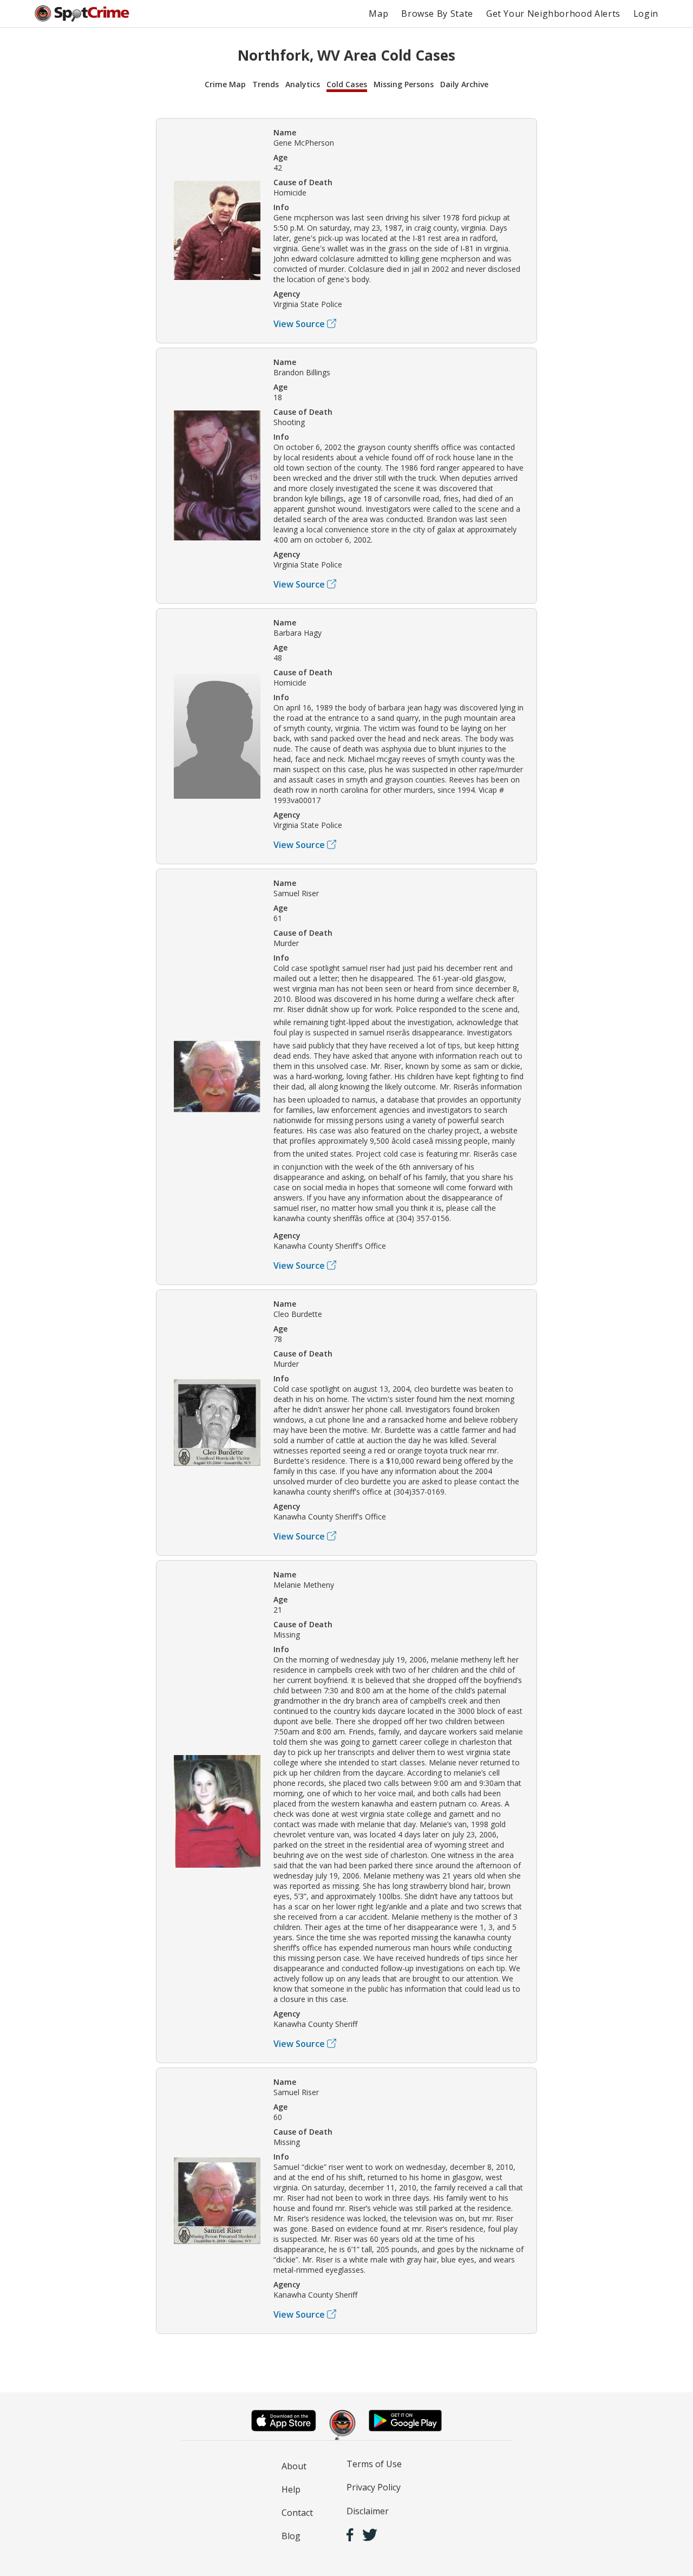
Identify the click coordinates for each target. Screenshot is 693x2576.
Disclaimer (368, 2511)
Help (291, 2489)
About (294, 2466)
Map (378, 14)
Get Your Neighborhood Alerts (553, 14)
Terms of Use (374, 2464)
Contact (297, 2513)
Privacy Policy (374, 2487)
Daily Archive (464, 84)
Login (646, 14)
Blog (291, 2536)
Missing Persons (404, 84)
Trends (266, 84)
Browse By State (437, 14)
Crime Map (225, 84)
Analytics (303, 84)
